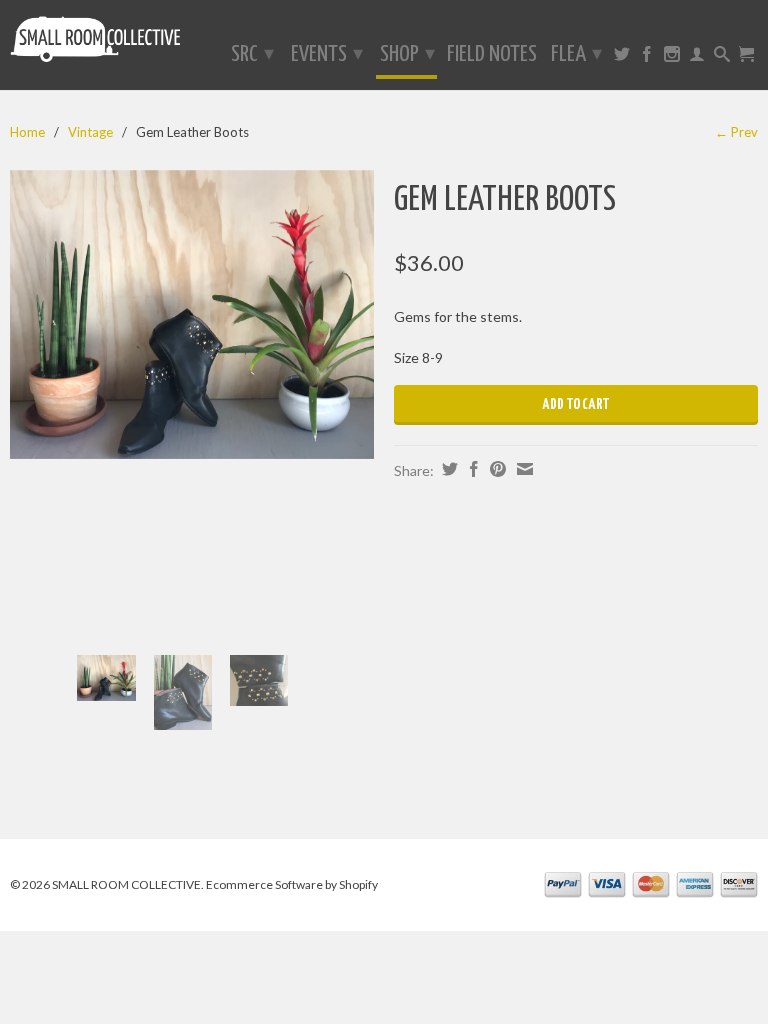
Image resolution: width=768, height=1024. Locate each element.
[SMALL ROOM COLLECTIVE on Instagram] (672, 58)
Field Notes (492, 56)
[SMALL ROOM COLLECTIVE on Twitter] (622, 58)
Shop (407, 54)
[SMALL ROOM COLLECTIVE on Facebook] (647, 58)
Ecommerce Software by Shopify (292, 884)
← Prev (736, 132)
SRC (252, 54)
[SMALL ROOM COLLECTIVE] (96, 43)
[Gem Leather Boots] (192, 314)
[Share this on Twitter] (447, 469)
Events (327, 54)
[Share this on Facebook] (471, 469)
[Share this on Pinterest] (495, 469)
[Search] (722, 58)
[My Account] (697, 58)
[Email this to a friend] (522, 469)
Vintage (90, 132)
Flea (576, 54)
